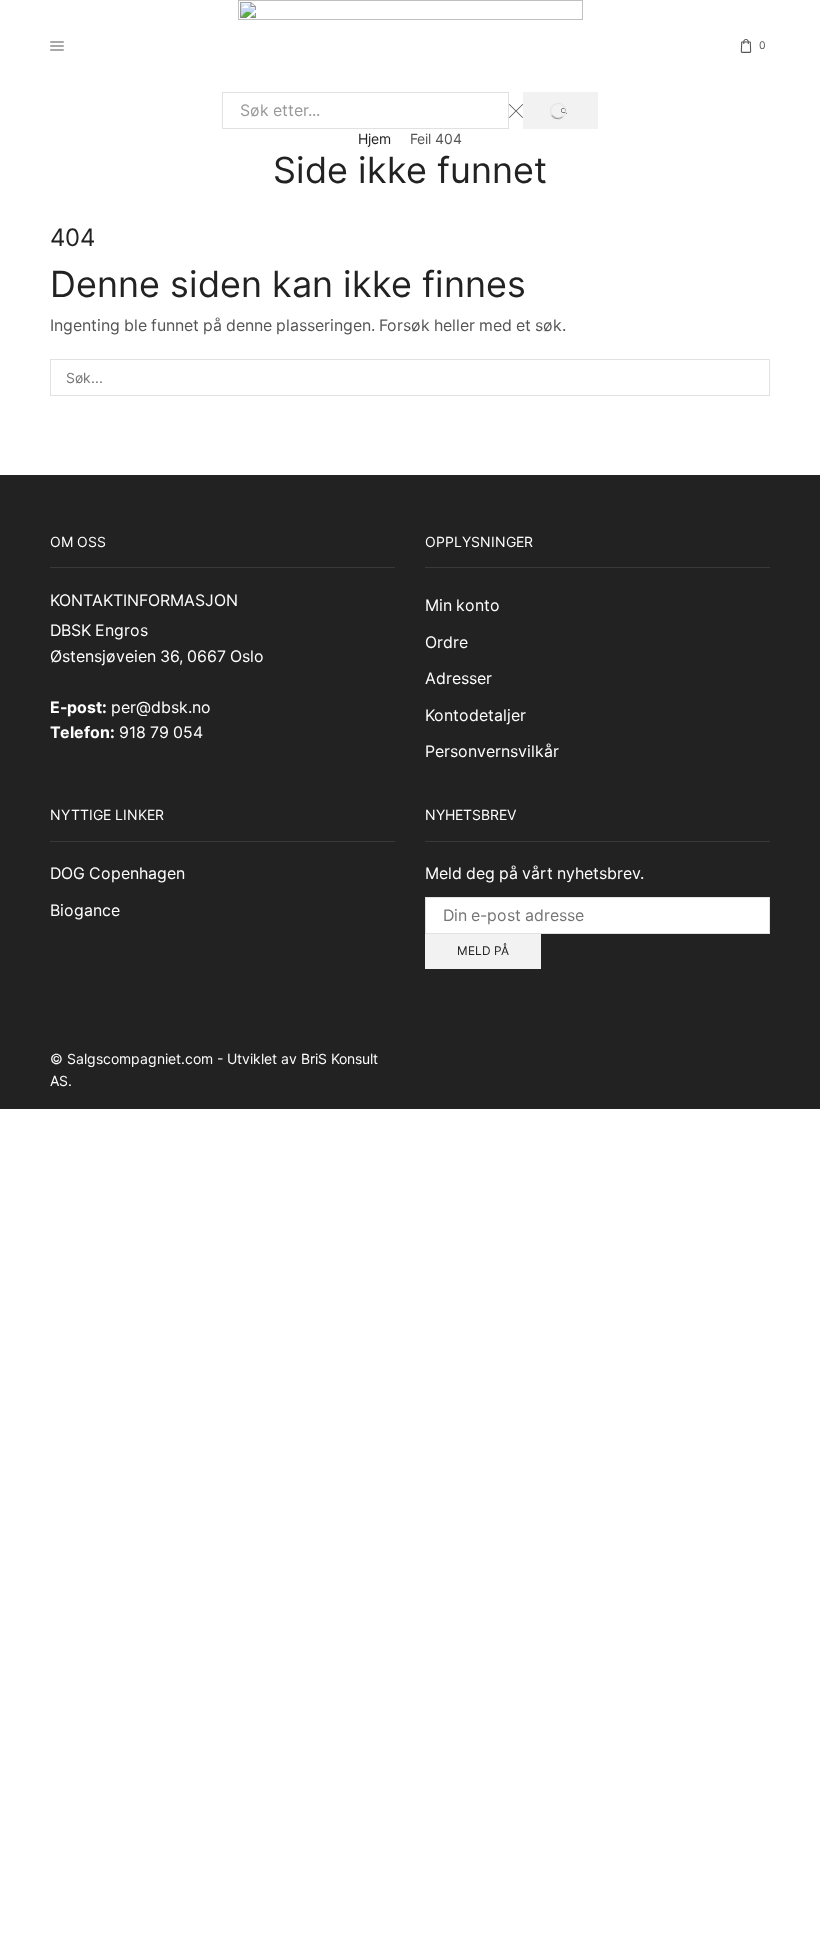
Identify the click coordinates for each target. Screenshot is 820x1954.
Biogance (85, 910)
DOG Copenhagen (117, 873)
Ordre (446, 642)
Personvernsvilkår (492, 751)
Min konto (462, 605)
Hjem (374, 138)
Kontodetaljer (475, 715)
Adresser (458, 678)
